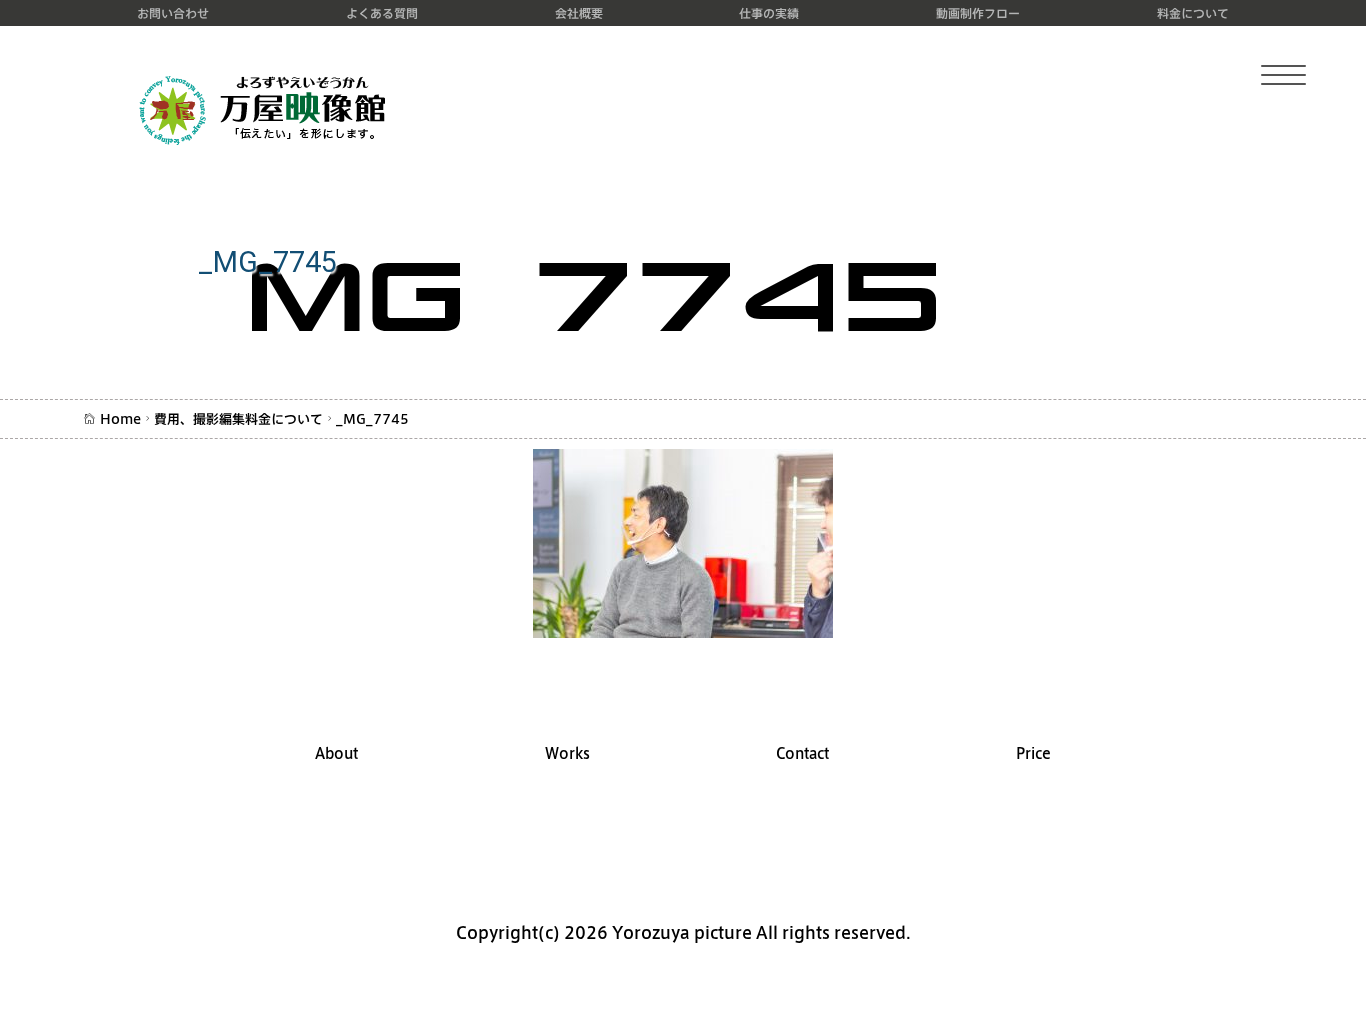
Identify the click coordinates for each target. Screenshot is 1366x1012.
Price (1033, 753)
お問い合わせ (173, 13)
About (336, 753)
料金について (1193, 13)
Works (567, 753)
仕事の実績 (769, 13)
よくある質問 (382, 13)
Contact (802, 753)
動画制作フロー (978, 13)
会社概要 (579, 13)
